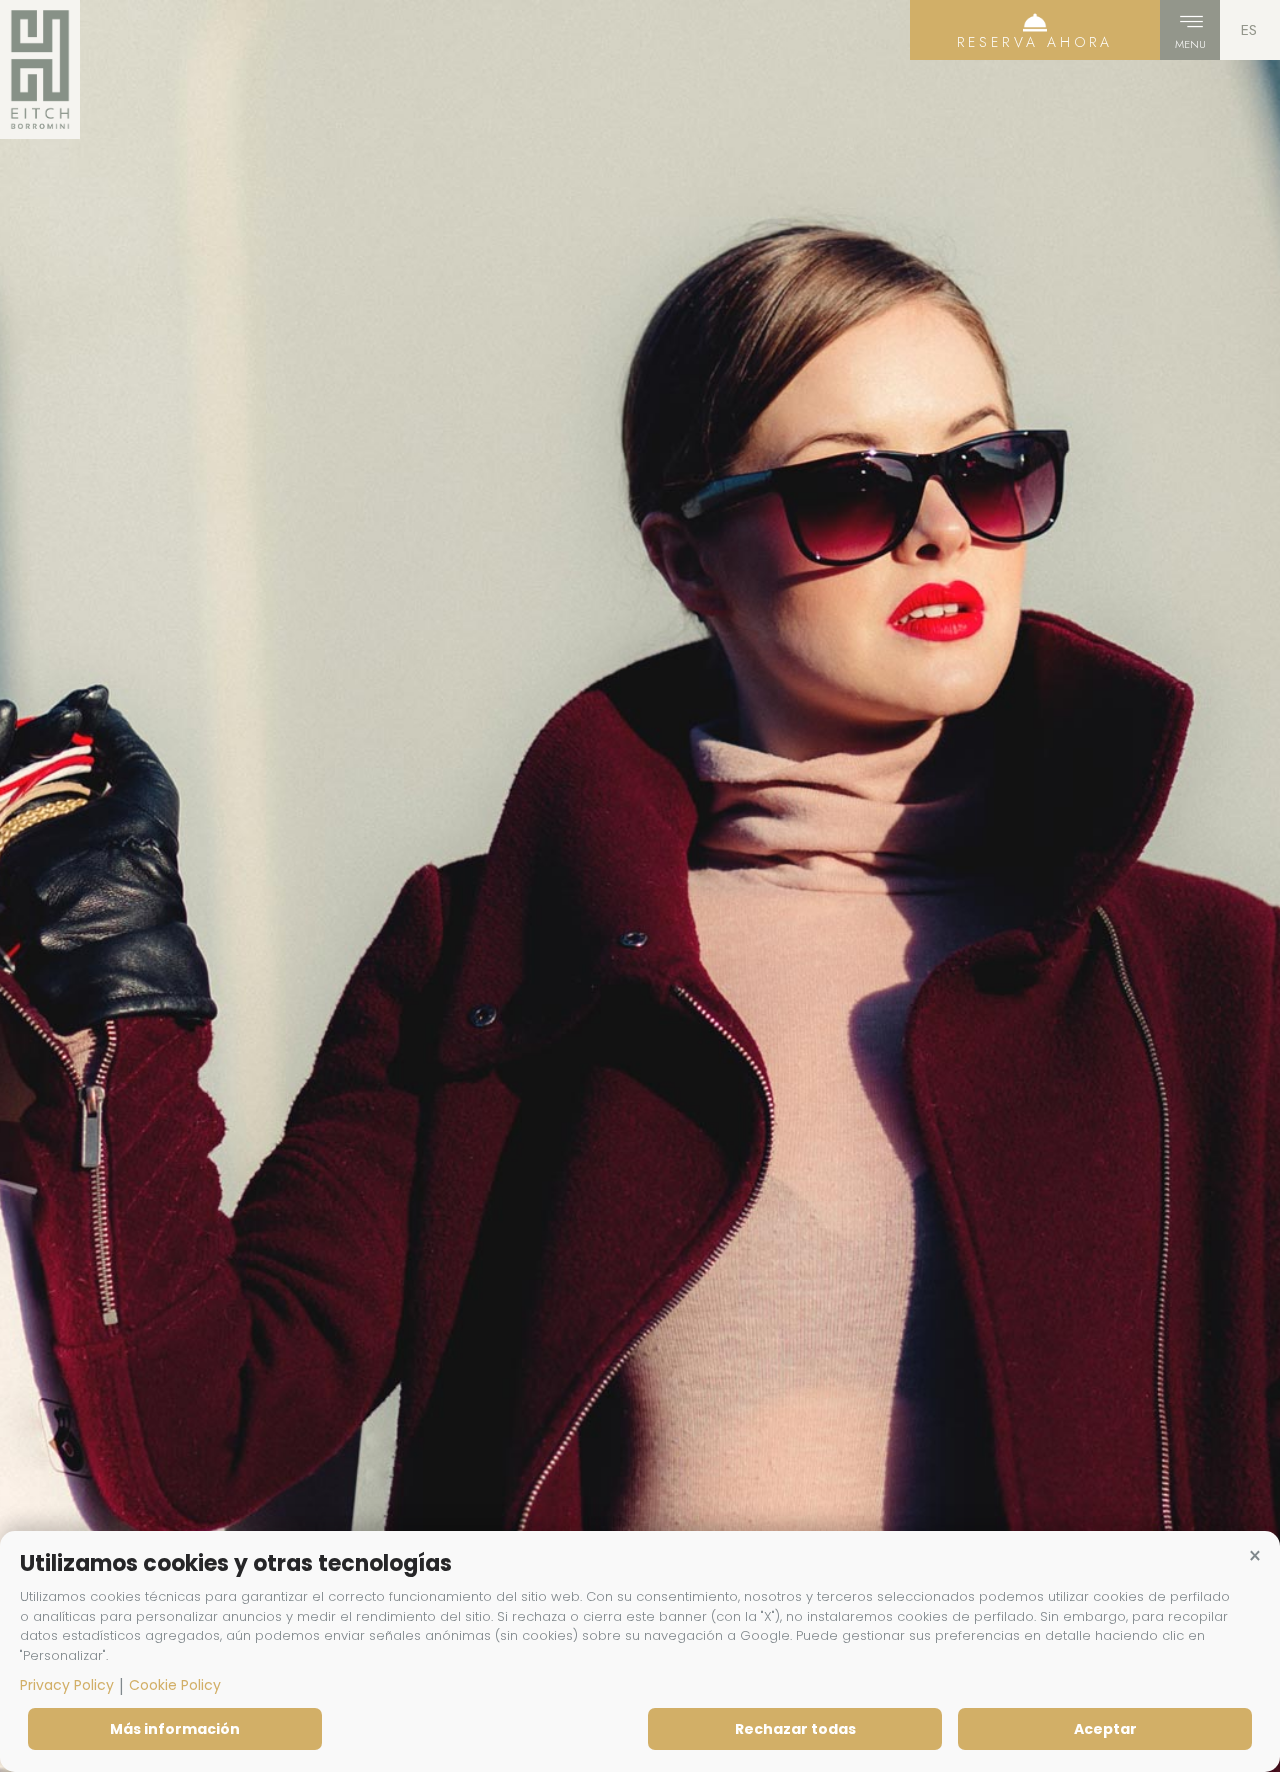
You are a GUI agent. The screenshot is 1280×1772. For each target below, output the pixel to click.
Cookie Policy (175, 1685)
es (1249, 30)
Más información (175, 1729)
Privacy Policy (67, 1685)
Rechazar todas (795, 1729)
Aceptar (1105, 1729)
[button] (1255, 1556)
